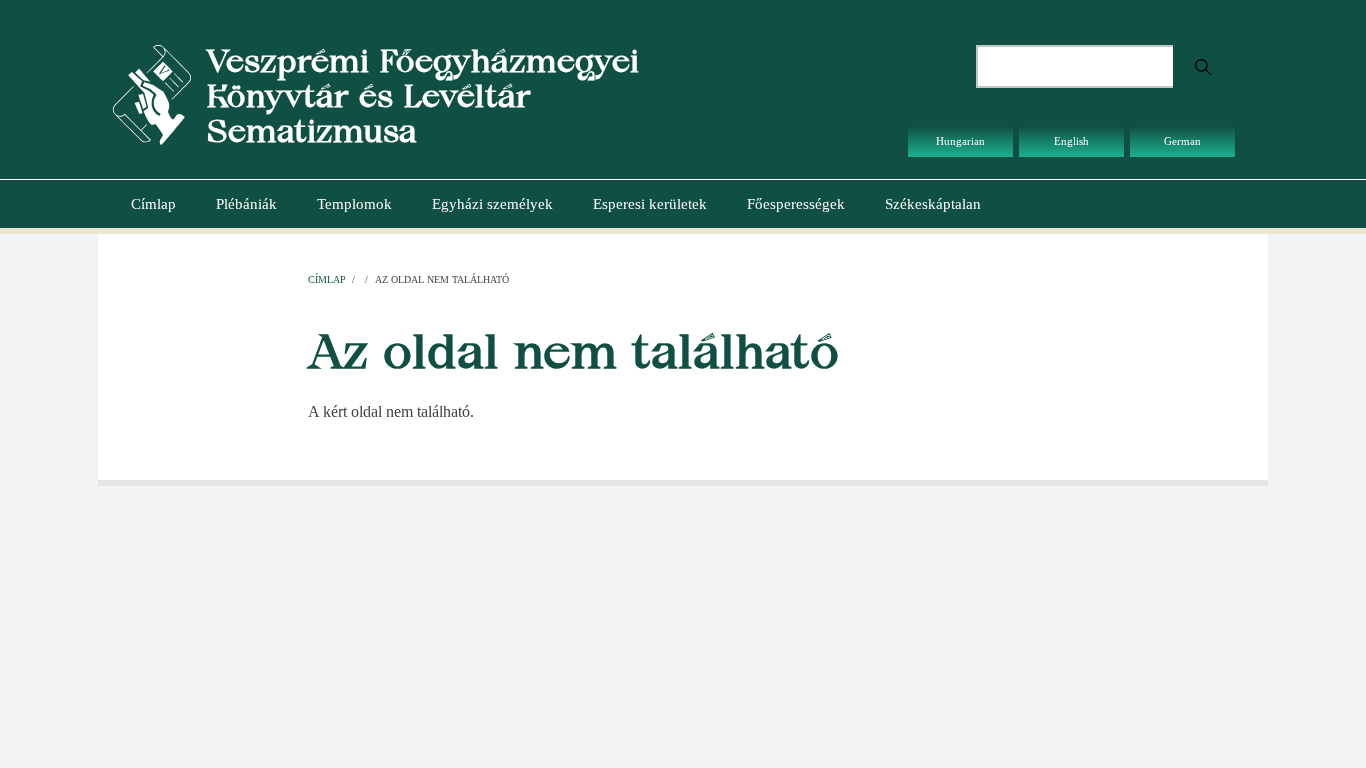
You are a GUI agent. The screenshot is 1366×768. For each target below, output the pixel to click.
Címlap (153, 204)
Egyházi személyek (492, 204)
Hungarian (960, 141)
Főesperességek (796, 204)
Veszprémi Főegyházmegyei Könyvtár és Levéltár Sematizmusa (422, 95)
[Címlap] (152, 93)
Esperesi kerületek (650, 204)
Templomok (354, 204)
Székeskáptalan (933, 204)
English (1071, 141)
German (1182, 141)
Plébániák (246, 204)
